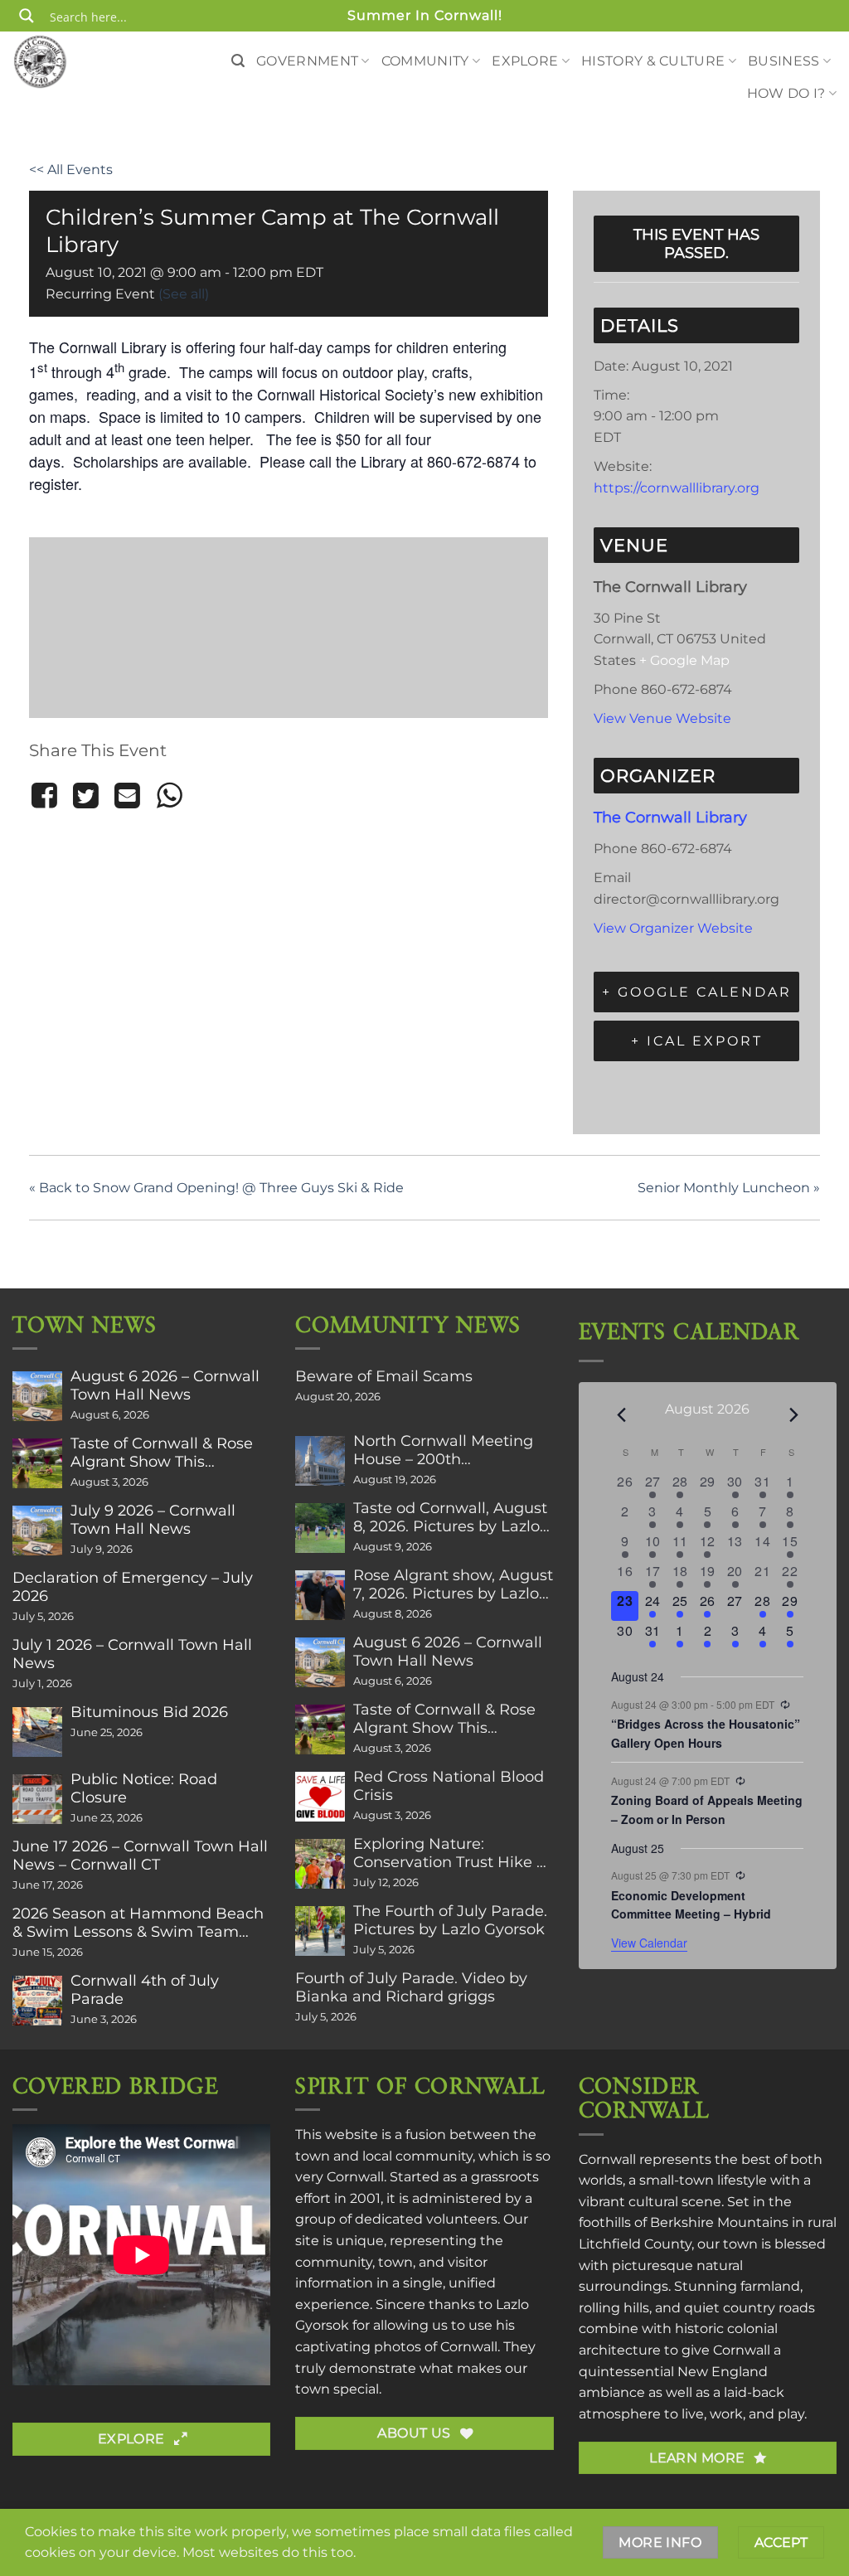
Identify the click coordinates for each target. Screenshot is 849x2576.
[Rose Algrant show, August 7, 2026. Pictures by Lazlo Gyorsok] (320, 1595)
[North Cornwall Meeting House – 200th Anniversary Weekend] (320, 1461)
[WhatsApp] (169, 796)
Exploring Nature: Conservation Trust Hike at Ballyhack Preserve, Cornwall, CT (452, 1853)
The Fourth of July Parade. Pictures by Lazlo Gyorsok (450, 1920)
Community (425, 61)
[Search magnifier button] (27, 16)
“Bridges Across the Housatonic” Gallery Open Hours (706, 1733)
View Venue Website (662, 718)
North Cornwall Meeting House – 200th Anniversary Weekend (443, 1450)
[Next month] (793, 1415)
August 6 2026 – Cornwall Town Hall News (165, 1385)
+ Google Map (684, 660)
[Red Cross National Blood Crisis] (320, 1797)
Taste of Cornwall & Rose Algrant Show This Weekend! (162, 1453)
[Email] (128, 796)
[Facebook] (47, 796)
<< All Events (71, 170)
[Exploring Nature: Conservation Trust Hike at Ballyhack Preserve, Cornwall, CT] (320, 1864)
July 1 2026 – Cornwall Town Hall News (132, 1654)
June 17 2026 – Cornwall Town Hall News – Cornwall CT (140, 1856)
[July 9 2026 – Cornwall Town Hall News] (37, 1531)
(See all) (184, 294)
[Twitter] (85, 796)
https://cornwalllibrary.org (677, 488)
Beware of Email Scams (384, 1376)
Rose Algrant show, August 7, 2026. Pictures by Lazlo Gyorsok (453, 1584)
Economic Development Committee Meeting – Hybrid (691, 1905)
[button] (238, 61)
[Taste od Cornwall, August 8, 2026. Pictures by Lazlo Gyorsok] (320, 1528)
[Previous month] (621, 1415)
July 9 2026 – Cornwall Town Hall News (153, 1520)
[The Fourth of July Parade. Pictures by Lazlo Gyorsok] (320, 1931)
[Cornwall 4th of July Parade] (37, 2001)
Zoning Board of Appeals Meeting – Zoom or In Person (707, 1810)
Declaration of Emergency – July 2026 (133, 1587)
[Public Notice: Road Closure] (37, 1799)
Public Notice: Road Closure (144, 1788)
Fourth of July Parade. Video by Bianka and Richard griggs (411, 1987)
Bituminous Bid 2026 (149, 1712)
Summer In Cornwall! (425, 15)
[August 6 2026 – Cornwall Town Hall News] (37, 1396)
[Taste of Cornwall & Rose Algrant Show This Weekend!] (37, 1463)
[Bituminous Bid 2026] (37, 1732)
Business (784, 61)
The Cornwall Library (670, 817)
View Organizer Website (673, 928)
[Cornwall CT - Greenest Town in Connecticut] (70, 61)
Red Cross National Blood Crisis (449, 1786)
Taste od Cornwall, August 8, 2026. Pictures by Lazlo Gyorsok (450, 1517)
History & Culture (653, 61)
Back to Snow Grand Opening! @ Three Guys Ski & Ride (216, 1188)
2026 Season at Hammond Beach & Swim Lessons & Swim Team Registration (138, 1923)
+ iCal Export (697, 1041)
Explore (525, 61)
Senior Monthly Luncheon (729, 1188)
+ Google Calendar (697, 992)
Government (307, 61)
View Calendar (649, 1943)
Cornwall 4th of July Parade (145, 1990)
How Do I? (786, 93)
